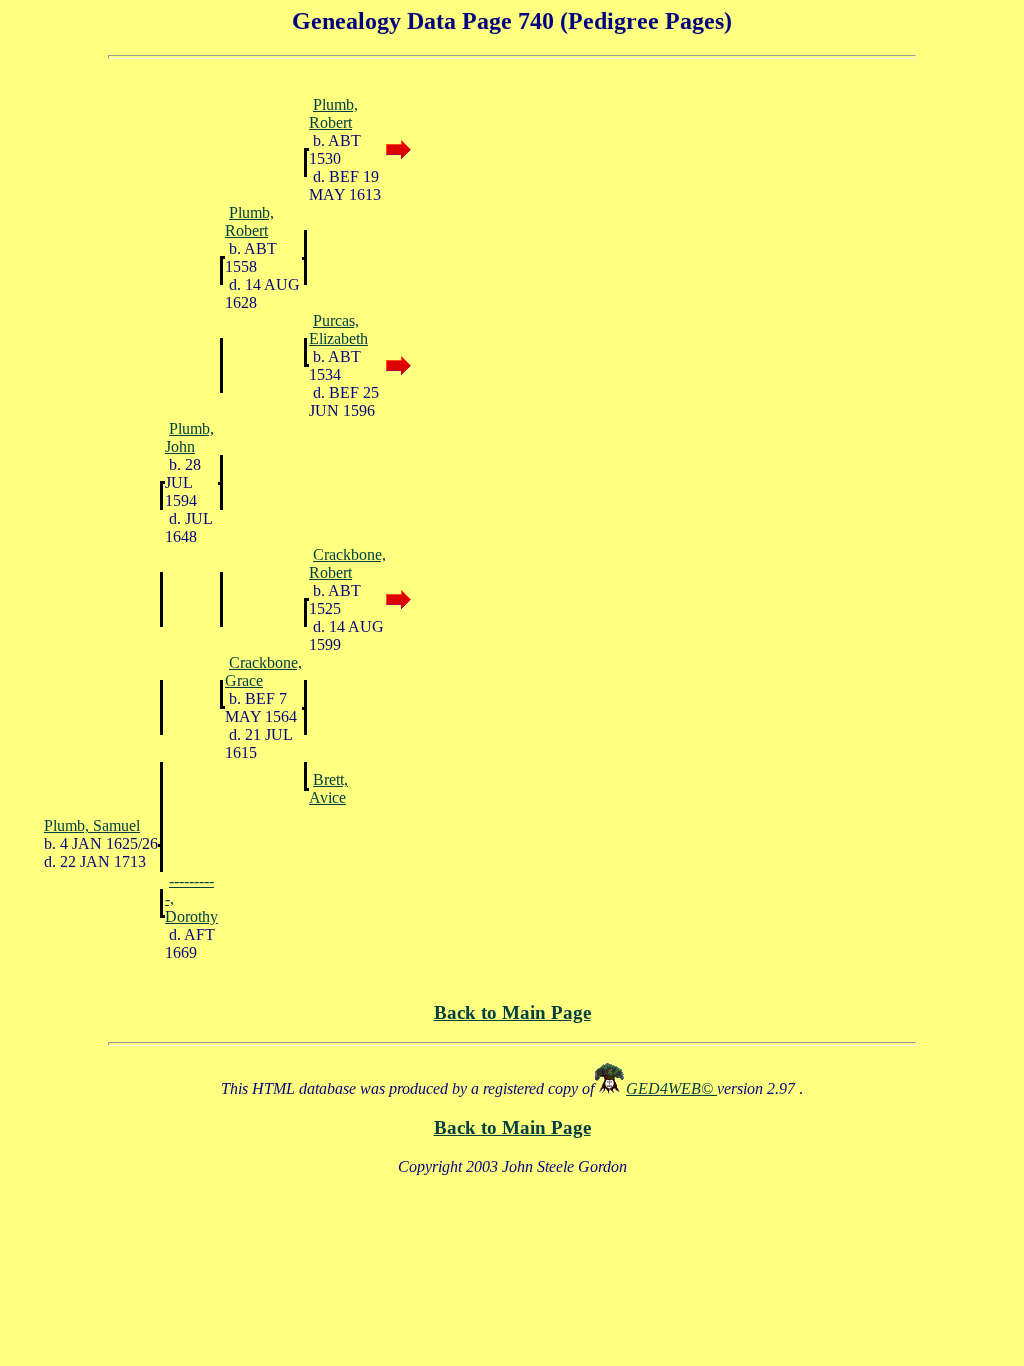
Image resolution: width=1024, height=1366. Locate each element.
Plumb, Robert (333, 113)
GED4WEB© (671, 1088)
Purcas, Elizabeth (338, 329)
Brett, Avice (328, 788)
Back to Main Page (512, 1012)
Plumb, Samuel (92, 825)
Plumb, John (189, 437)
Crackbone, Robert (347, 563)
